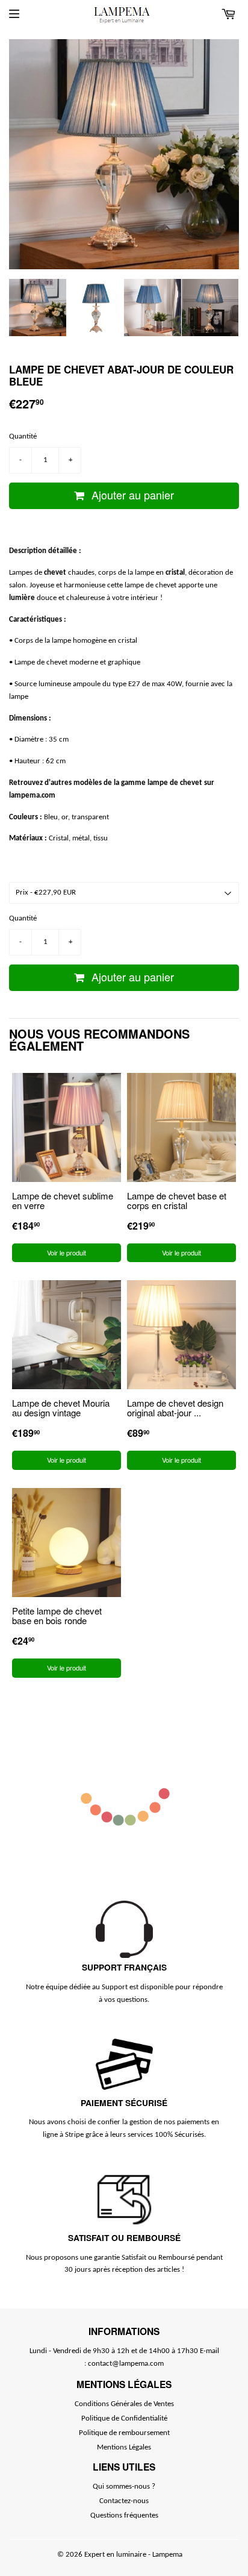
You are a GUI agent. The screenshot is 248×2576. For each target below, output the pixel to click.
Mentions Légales (124, 2447)
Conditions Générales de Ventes (124, 2404)
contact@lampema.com (126, 2364)
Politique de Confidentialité (124, 2418)
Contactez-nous (124, 2501)
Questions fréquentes (124, 2515)
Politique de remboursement (124, 2433)
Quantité (23, 436)
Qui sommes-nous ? (124, 2487)
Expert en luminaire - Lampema (133, 2555)
